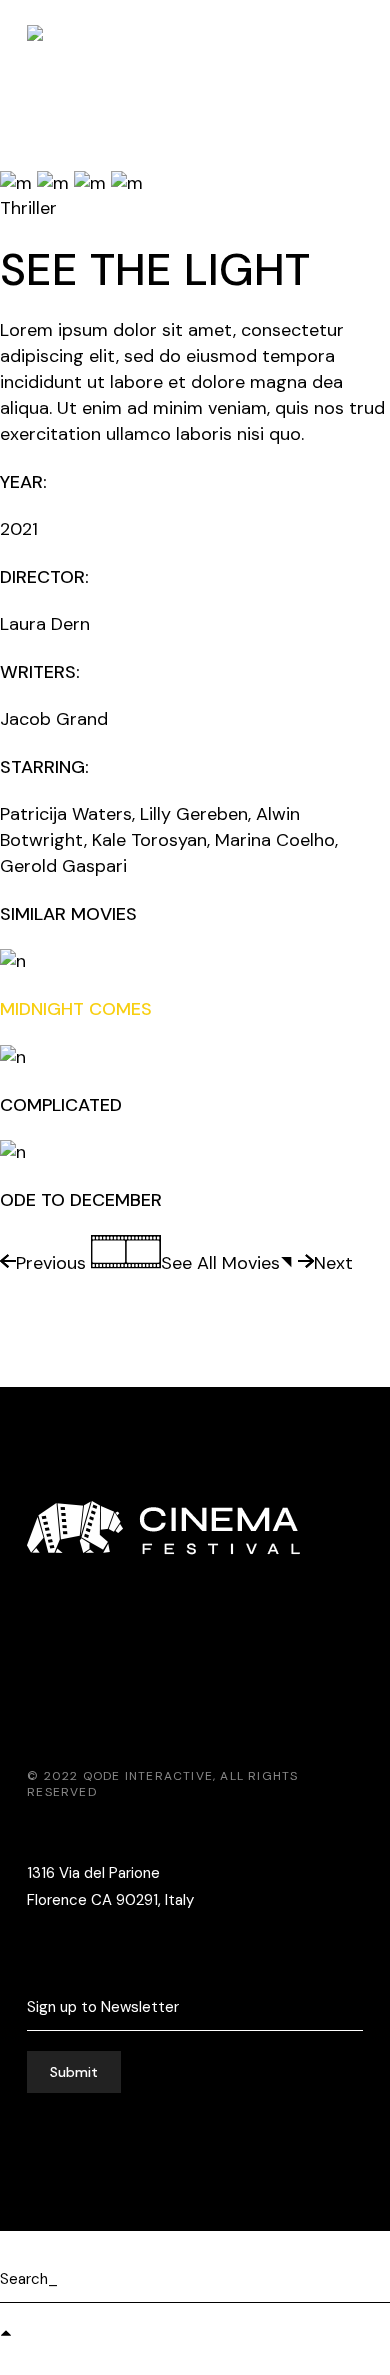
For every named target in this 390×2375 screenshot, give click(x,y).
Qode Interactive (148, 1776)
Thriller (28, 208)
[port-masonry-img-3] (92, 182)
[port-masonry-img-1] (55, 182)
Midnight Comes (76, 1009)
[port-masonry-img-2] (18, 182)
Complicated (61, 1105)
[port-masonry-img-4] (127, 182)
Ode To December (81, 1200)
